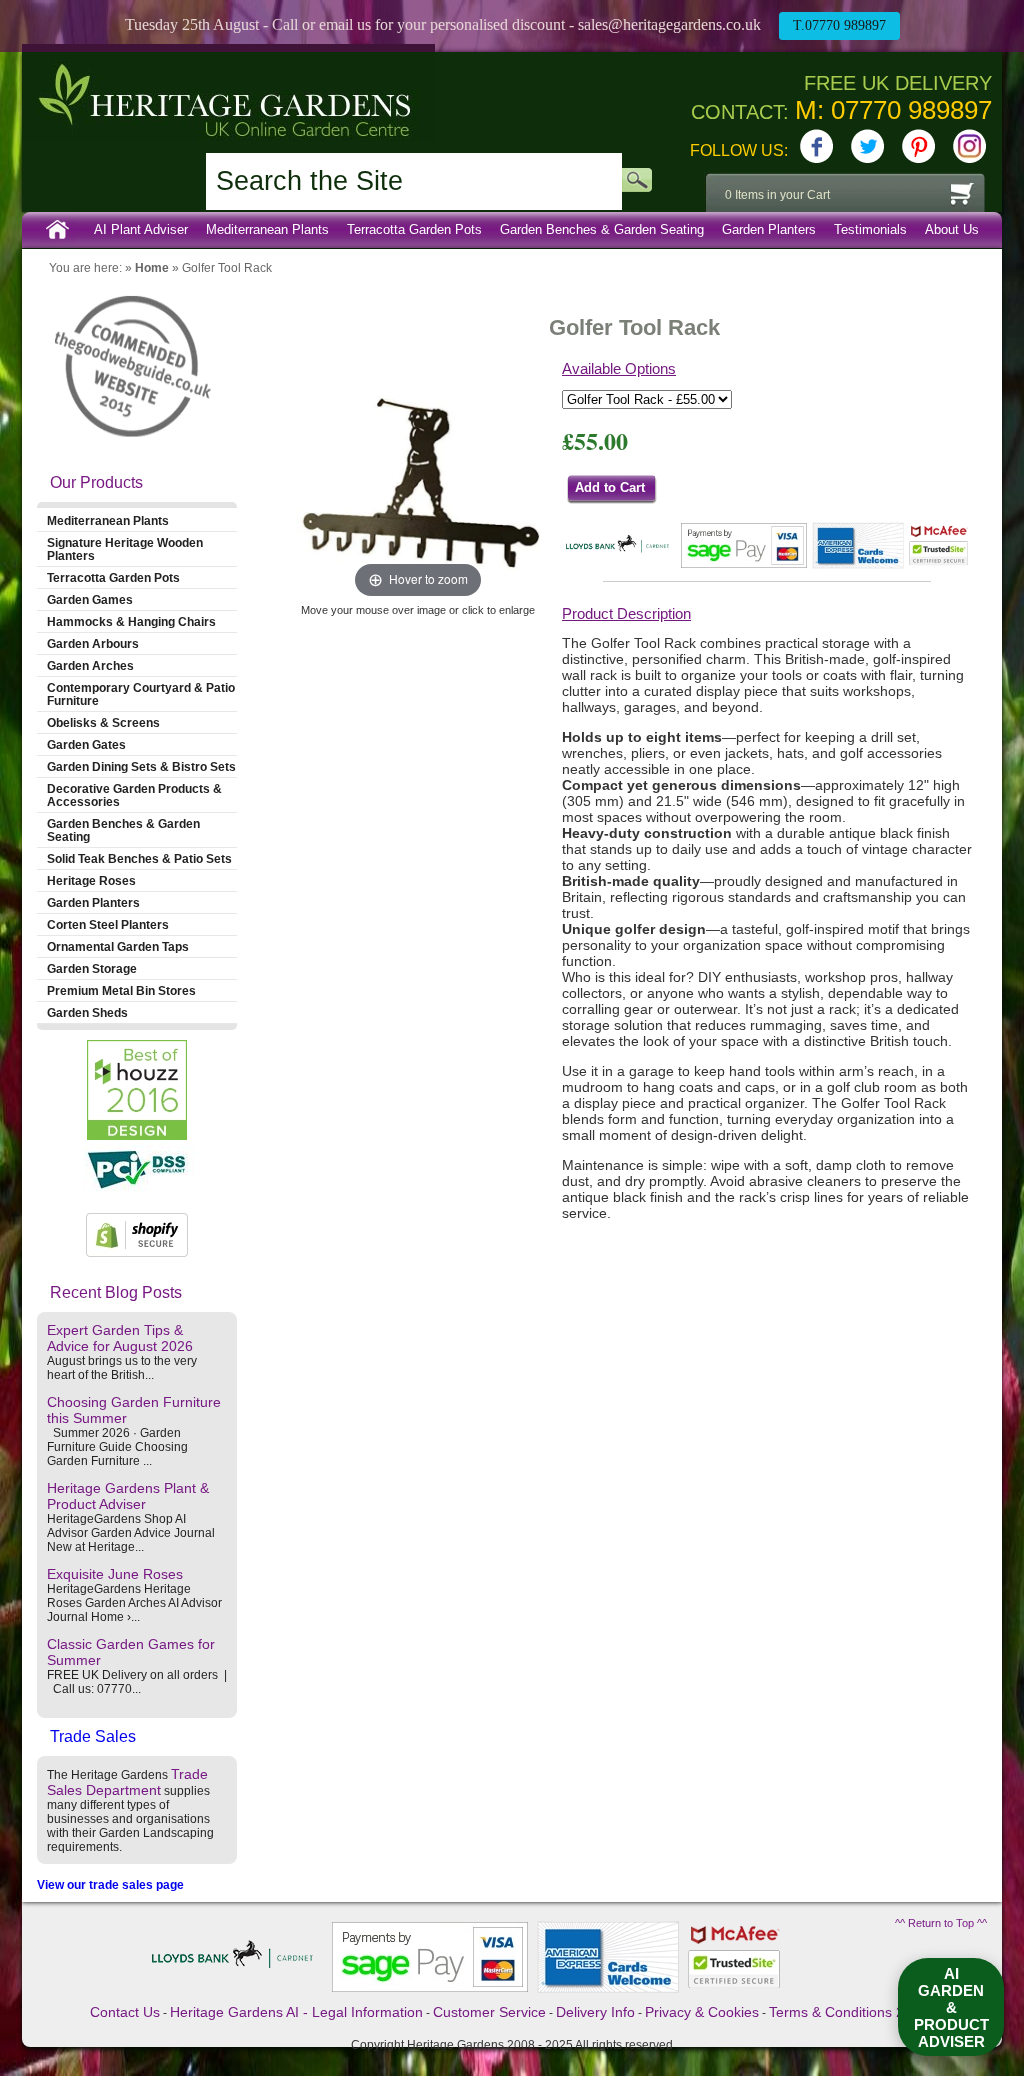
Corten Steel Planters (108, 924)
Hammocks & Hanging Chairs (131, 621)
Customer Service (489, 2012)
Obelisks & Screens (103, 722)
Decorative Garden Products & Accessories (134, 795)
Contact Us (125, 2012)
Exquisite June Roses (115, 1574)
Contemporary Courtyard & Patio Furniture (141, 694)
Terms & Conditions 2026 (848, 2012)
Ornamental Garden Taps (118, 946)
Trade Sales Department (127, 1782)
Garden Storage (92, 968)
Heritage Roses (91, 880)
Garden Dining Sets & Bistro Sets (141, 766)
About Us (952, 229)
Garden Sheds (87, 1012)
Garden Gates (86, 744)
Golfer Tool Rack (227, 268)
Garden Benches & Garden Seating (602, 229)
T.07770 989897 (839, 25)
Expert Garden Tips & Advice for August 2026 (120, 1338)
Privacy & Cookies (702, 2012)
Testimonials (870, 229)
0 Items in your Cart (777, 195)
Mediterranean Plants (267, 229)
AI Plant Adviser (141, 229)
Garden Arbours (93, 643)
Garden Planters (769, 229)
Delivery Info (595, 2012)
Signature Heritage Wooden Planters (125, 549)
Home (58, 230)
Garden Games (90, 599)
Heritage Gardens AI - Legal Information (296, 2012)
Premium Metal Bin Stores (121, 990)
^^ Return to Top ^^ (941, 1923)
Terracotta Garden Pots (414, 229)
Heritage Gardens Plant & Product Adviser (128, 1496)
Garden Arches (90, 665)
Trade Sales (93, 1736)
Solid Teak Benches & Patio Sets (139, 858)
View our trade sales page (110, 1885)
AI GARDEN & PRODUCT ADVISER (951, 2007)
